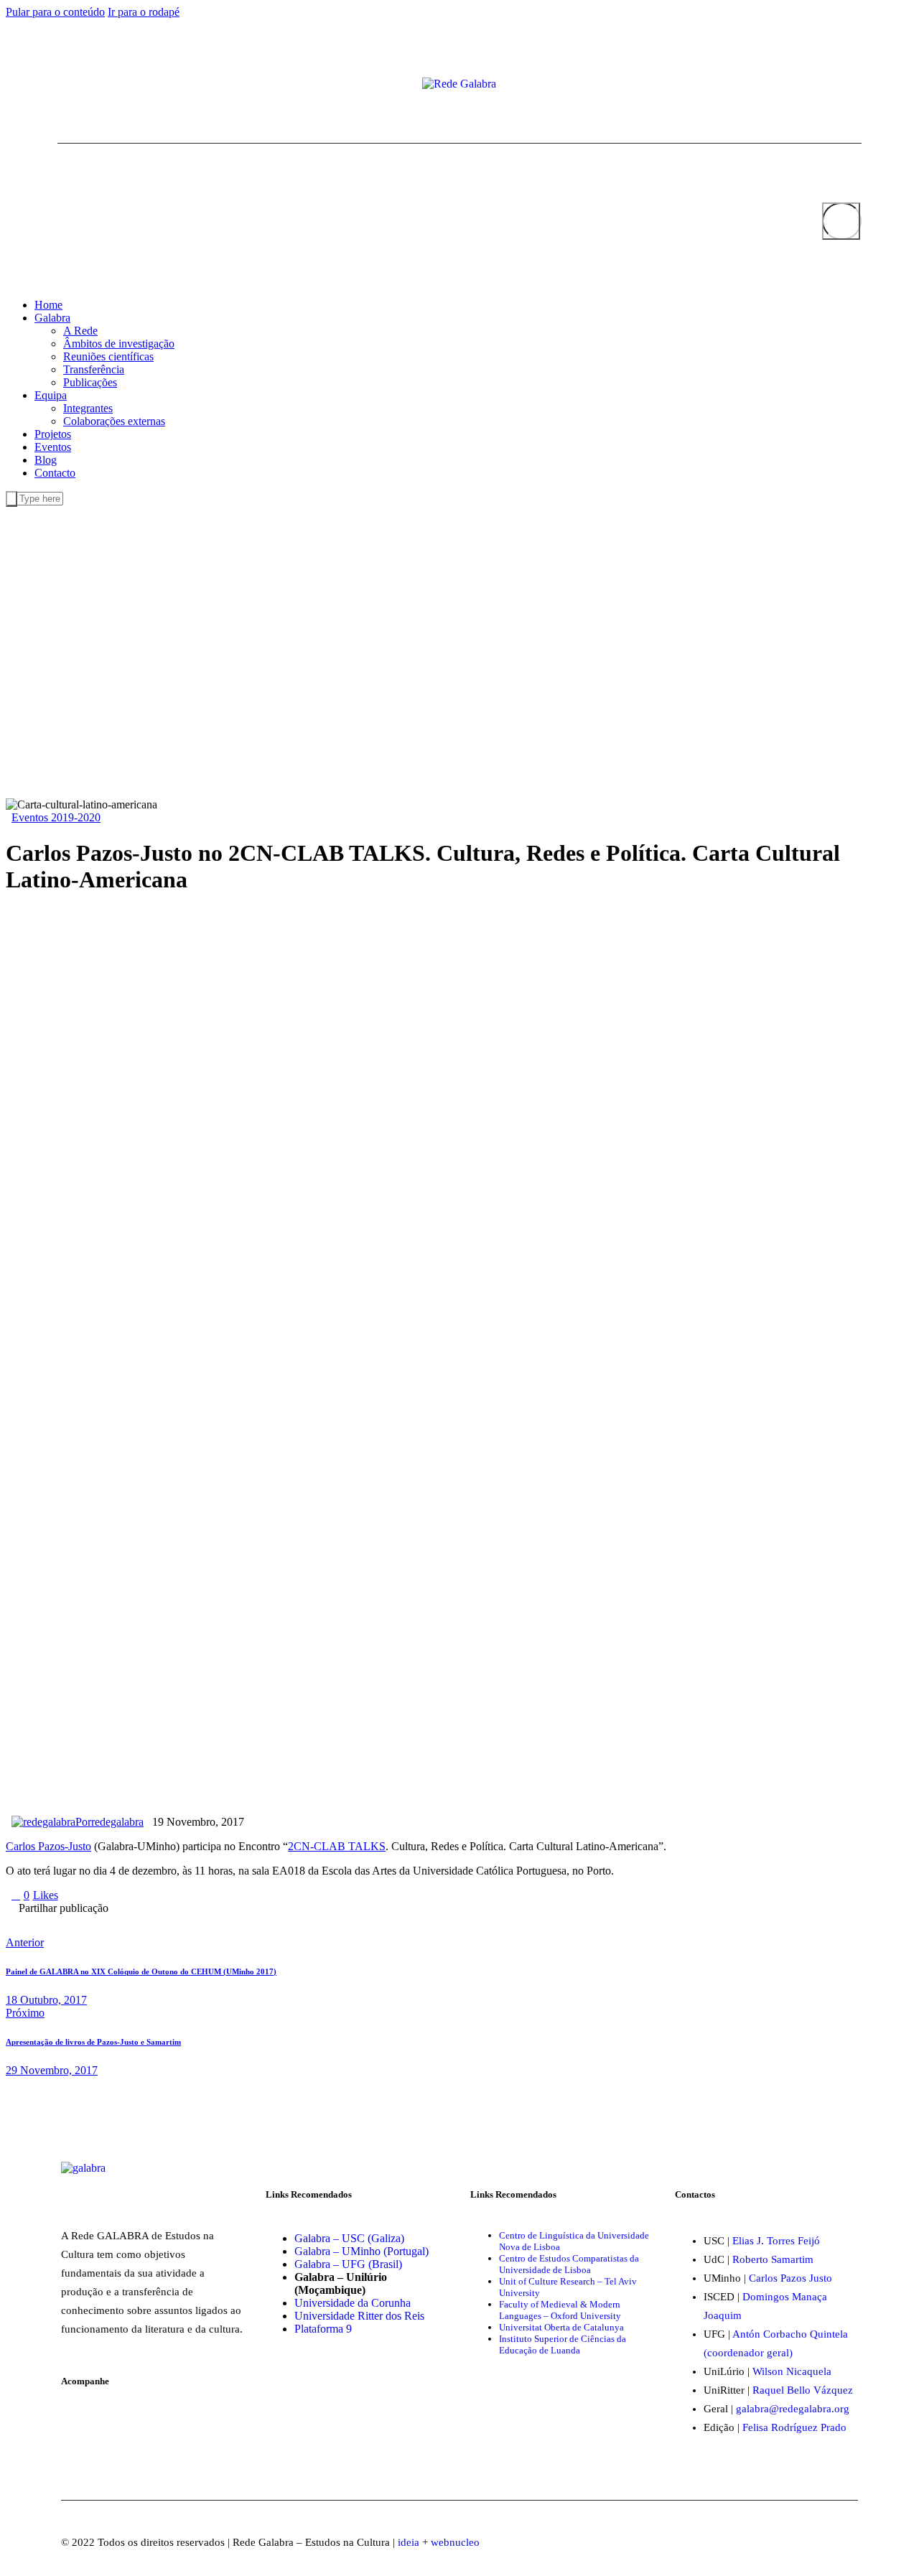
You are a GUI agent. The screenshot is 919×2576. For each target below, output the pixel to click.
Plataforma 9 (323, 2329)
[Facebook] (62, 85)
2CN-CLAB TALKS (337, 1846)
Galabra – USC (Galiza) (349, 2238)
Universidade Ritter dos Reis (359, 2316)
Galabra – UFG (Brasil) (348, 2264)
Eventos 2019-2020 (56, 817)
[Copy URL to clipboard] (258, 1919)
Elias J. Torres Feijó (776, 2241)
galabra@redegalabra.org (793, 2409)
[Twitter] (73, 85)
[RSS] (108, 85)
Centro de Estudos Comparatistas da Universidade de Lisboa (569, 2264)
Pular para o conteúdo (55, 12)
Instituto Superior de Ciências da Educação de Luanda (563, 2344)
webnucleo (455, 2542)
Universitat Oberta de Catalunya (561, 2327)
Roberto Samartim (773, 2259)
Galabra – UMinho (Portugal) (361, 2251)
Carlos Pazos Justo (790, 2278)
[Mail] (96, 85)
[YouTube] (85, 85)
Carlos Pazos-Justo (48, 1846)
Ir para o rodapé (144, 12)
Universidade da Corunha (353, 2303)
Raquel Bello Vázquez (803, 2390)
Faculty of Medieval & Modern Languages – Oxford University (560, 2310)
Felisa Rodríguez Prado (794, 2427)
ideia (409, 2542)
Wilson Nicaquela (792, 2371)
